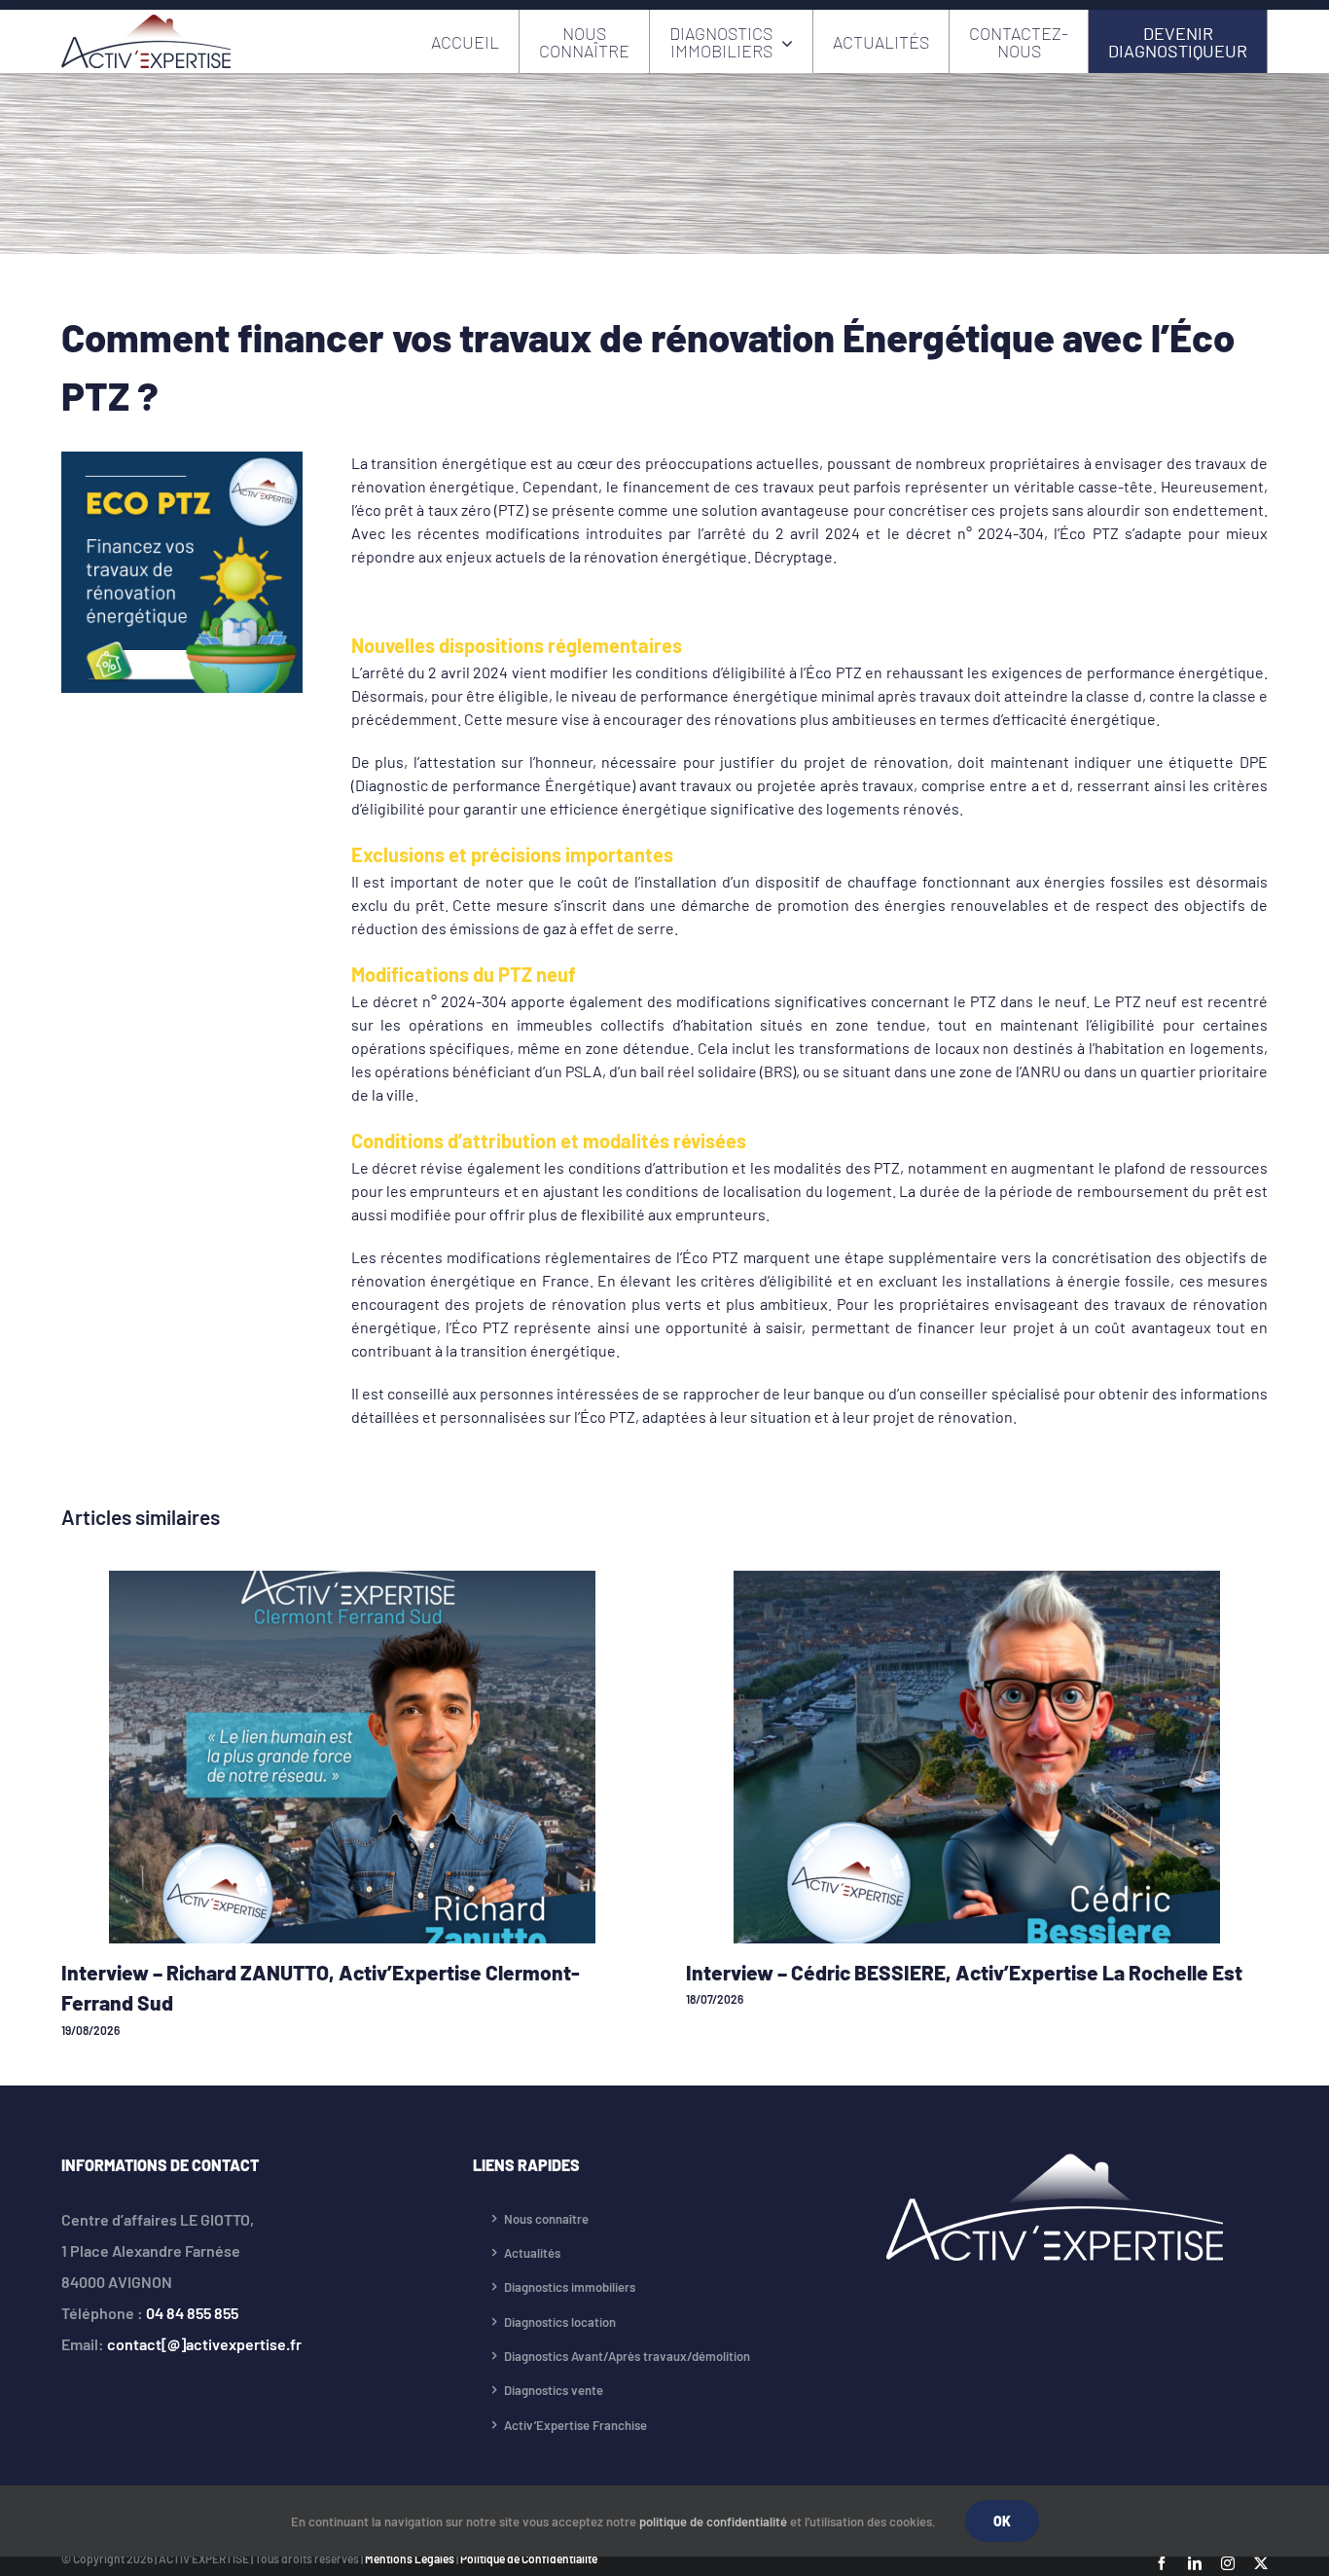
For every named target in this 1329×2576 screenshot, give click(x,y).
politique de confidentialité (713, 2522)
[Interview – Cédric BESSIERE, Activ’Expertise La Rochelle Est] (977, 1580)
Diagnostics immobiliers (570, 2287)
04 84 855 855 (192, 2313)
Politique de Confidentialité (529, 2558)
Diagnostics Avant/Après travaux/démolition (627, 2356)
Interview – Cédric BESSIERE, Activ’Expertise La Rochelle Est (964, 1972)
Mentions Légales (411, 2558)
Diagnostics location (560, 2322)
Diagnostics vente (554, 2390)
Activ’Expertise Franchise (575, 2425)
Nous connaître (546, 2219)
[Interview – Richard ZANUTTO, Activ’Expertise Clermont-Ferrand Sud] (352, 1580)
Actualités (532, 2253)
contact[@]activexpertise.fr (204, 2344)
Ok (1002, 2521)
